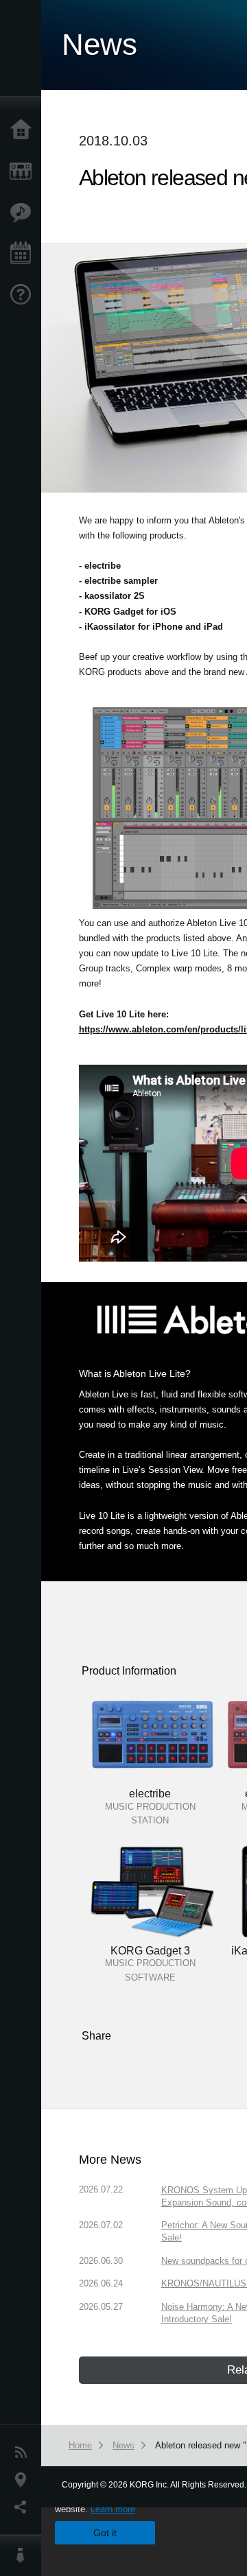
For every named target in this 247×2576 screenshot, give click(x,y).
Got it (105, 2533)
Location (24, 2480)
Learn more (113, 2509)
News (24, 2453)
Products (24, 172)
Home (24, 130)
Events (24, 254)
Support (24, 295)
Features (24, 213)
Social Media (24, 2507)
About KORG (24, 2555)
